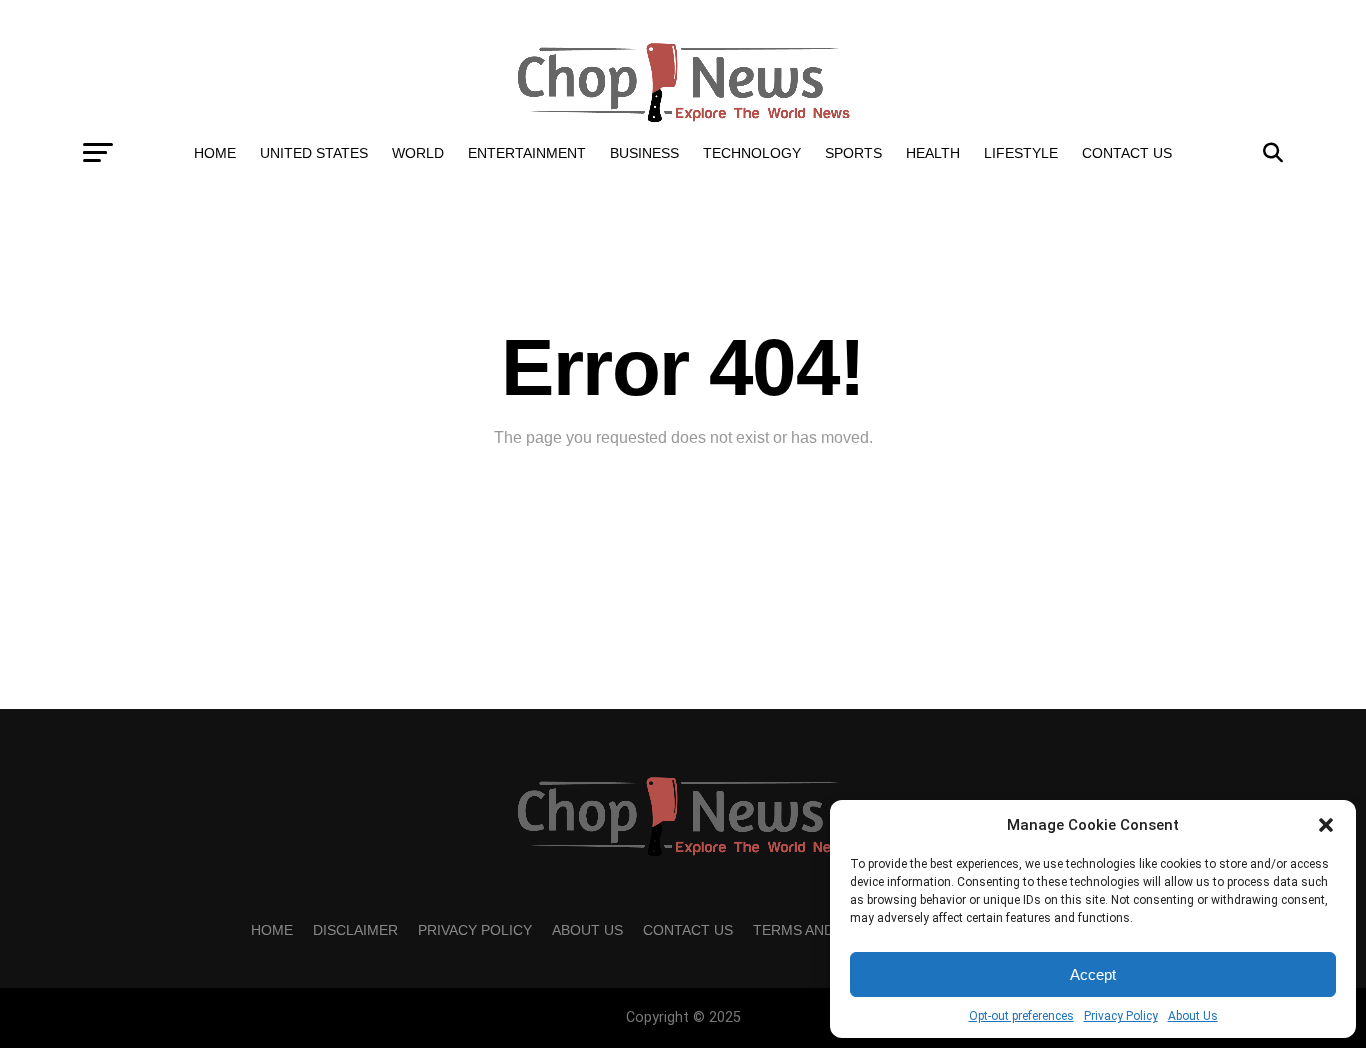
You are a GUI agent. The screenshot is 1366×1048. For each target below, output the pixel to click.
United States (314, 153)
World (418, 153)
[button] (1326, 825)
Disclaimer (355, 930)
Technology (752, 153)
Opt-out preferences (1021, 1016)
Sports (853, 153)
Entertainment (527, 153)
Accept (1093, 974)
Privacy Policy (1121, 1016)
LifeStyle (1021, 153)
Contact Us (1127, 153)
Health (933, 153)
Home (215, 153)
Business (644, 153)
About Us (1193, 1016)
